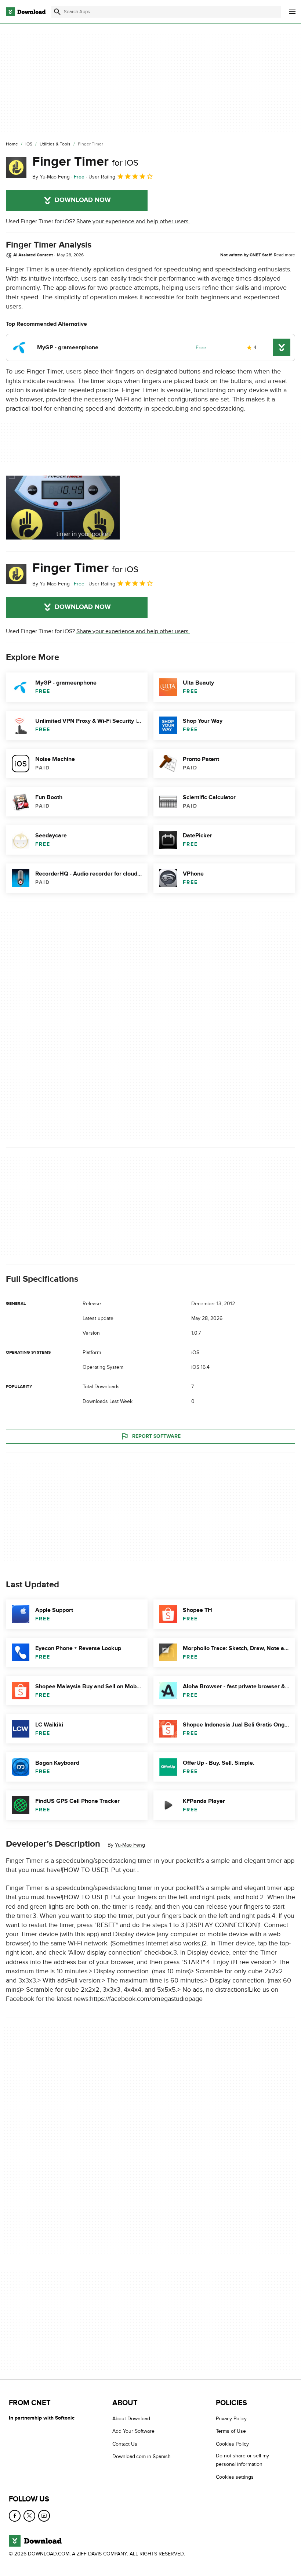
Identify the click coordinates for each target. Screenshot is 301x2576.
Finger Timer (85, 162)
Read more (284, 255)
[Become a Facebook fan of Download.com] (15, 2516)
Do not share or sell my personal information (242, 2460)
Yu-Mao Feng (130, 1845)
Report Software (156, 1436)
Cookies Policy (232, 2444)
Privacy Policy (231, 2419)
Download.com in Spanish (142, 2457)
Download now (83, 200)
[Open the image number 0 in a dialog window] (63, 508)
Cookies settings (235, 2477)
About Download (131, 2419)
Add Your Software (133, 2431)
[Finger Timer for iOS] (16, 167)
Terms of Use (231, 2431)
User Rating (102, 177)
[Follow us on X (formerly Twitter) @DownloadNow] (29, 2516)
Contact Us (125, 2444)
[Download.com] (26, 12)
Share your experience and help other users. (133, 221)
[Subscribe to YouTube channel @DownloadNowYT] (44, 2516)
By (51, 177)
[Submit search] (57, 12)
